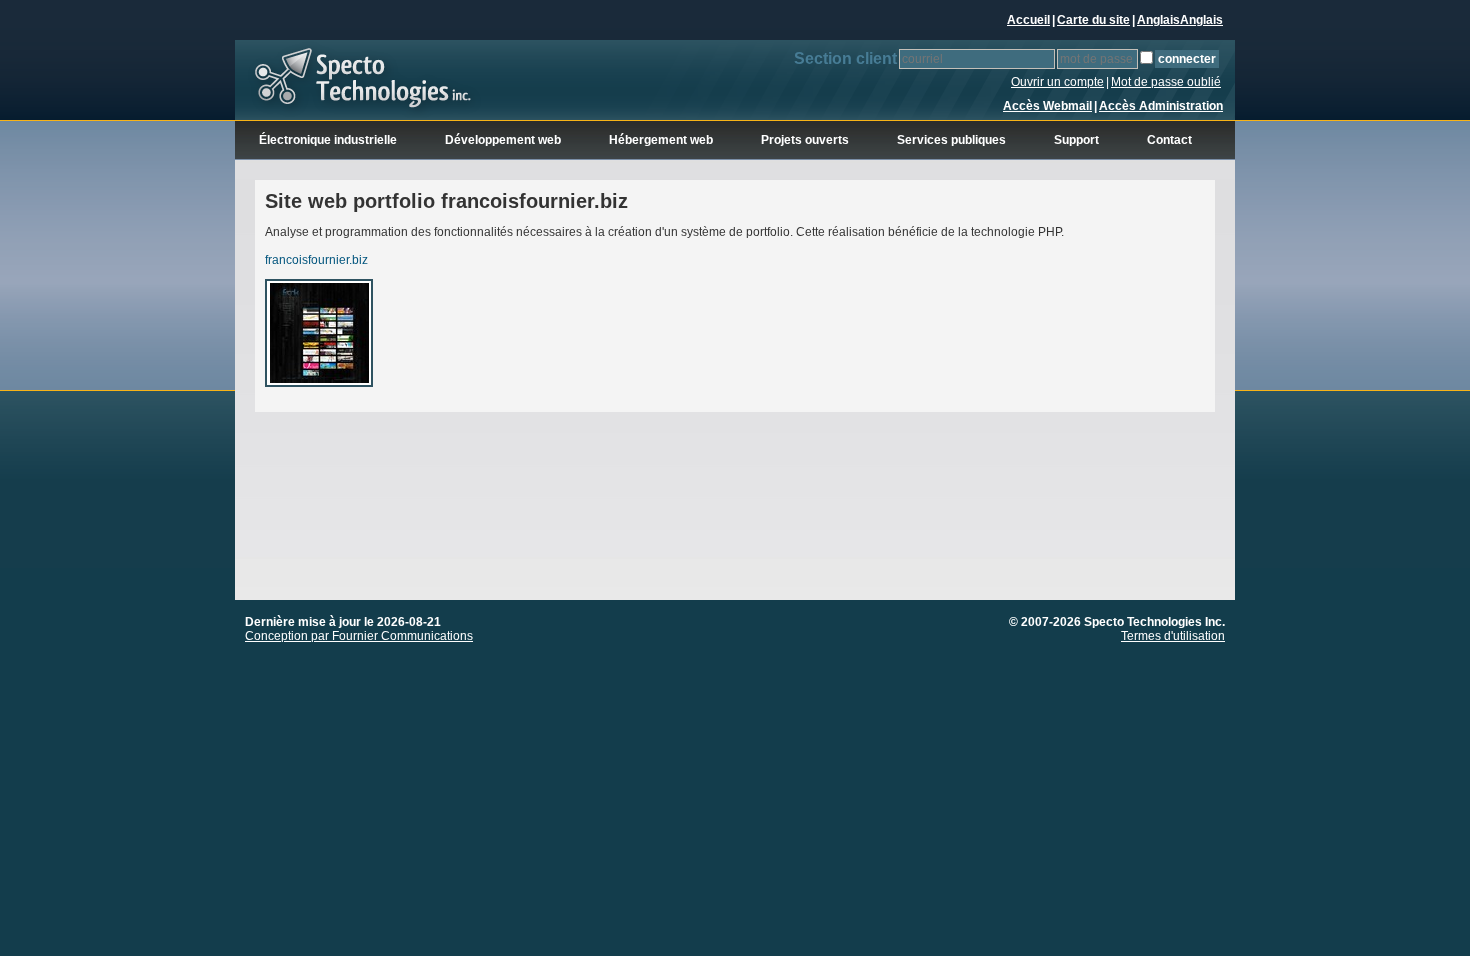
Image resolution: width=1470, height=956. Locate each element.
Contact (1169, 140)
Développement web (503, 140)
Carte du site (1093, 20)
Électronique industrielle (328, 140)
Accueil (1028, 20)
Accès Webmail (1047, 106)
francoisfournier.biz (316, 260)
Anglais (1158, 20)
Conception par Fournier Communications (359, 636)
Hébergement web (661, 140)
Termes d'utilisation (1173, 636)
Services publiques (951, 140)
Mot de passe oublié (1166, 82)
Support (1076, 140)
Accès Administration (1161, 106)
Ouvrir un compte (1057, 82)
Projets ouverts (805, 140)
